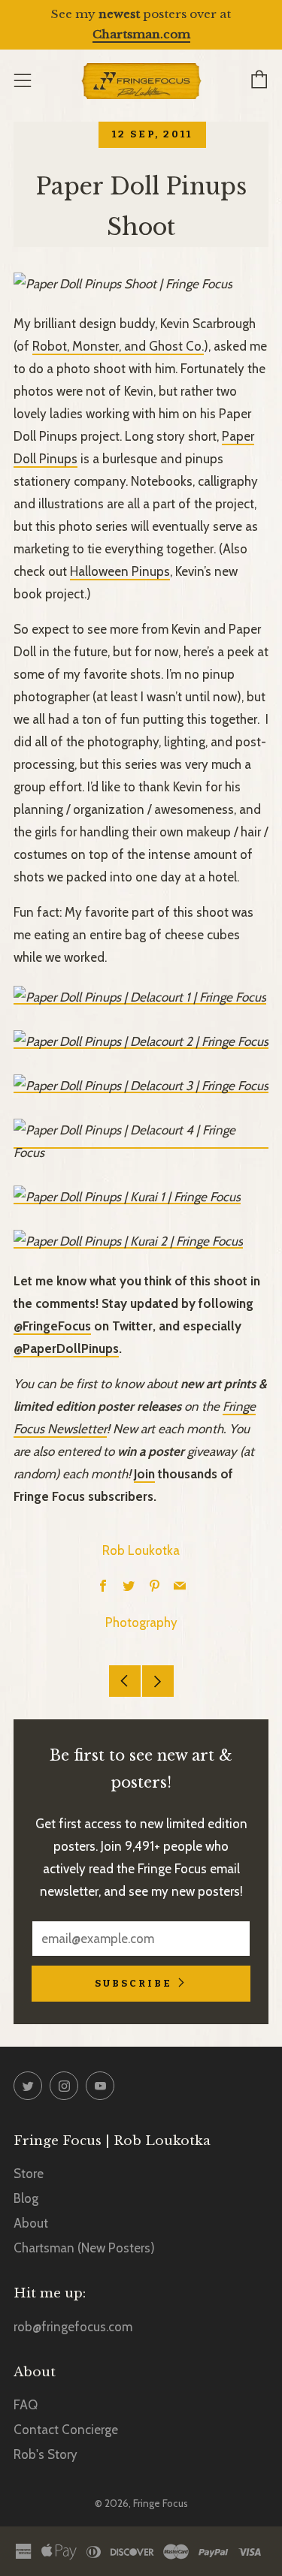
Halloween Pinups (120, 571)
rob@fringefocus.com (73, 2327)
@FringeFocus (52, 1326)
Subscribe (133, 1983)
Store (29, 2174)
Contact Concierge (66, 2430)
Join (144, 1474)
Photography (141, 1622)
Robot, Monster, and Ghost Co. (118, 346)
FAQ (26, 2405)
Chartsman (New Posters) (84, 2248)
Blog (26, 2198)
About (31, 2223)
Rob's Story (45, 2454)
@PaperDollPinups (66, 1348)
